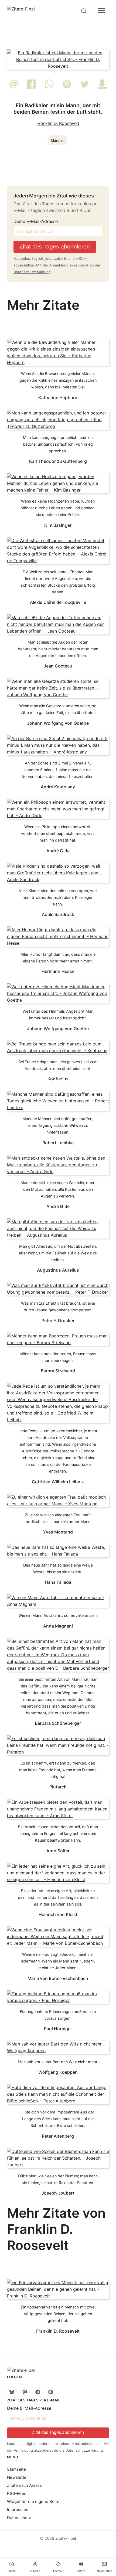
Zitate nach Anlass (24, 2485)
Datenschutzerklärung (32, 272)
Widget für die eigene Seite (33, 2501)
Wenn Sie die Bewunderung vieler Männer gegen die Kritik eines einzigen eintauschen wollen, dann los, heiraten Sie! (58, 380)
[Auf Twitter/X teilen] (85, 87)
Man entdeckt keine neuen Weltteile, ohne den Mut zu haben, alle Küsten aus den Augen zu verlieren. (58, 1189)
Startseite (16, 2469)
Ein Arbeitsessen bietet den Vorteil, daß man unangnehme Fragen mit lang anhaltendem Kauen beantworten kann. (58, 1833)
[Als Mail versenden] (14, 87)
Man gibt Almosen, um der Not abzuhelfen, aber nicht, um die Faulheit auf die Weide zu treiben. (58, 1253)
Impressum (18, 2510)
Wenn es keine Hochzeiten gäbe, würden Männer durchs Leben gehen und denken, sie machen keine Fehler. (58, 508)
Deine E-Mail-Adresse (36, 221)
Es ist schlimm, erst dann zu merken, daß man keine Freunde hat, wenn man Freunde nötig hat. (58, 1770)
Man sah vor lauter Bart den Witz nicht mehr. (58, 2062)
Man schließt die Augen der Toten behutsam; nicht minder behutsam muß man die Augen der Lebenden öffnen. (58, 649)
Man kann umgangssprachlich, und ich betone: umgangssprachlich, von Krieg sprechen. (58, 444)
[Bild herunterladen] (102, 87)
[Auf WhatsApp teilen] (49, 87)
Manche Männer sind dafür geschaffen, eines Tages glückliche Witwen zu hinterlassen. (58, 1125)
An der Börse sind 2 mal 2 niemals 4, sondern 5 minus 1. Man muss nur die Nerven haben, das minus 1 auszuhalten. (58, 770)
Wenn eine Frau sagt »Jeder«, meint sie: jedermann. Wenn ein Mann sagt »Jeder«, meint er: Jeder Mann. (58, 1961)
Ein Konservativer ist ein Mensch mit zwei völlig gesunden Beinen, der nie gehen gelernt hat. (58, 2314)
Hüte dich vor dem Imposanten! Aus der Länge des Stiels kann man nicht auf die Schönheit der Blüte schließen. (58, 2119)
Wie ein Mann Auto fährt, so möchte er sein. (58, 1615)
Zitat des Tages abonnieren (55, 246)
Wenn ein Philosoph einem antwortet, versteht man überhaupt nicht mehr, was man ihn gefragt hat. (58, 833)
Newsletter (18, 2477)
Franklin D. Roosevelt (58, 123)
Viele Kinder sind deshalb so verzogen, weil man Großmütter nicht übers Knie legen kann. (58, 897)
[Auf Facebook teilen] (31, 87)
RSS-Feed (17, 2493)
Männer (57, 140)
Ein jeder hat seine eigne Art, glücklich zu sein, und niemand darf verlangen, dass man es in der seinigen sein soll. (58, 1897)
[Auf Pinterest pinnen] (67, 87)
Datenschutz (19, 2518)
